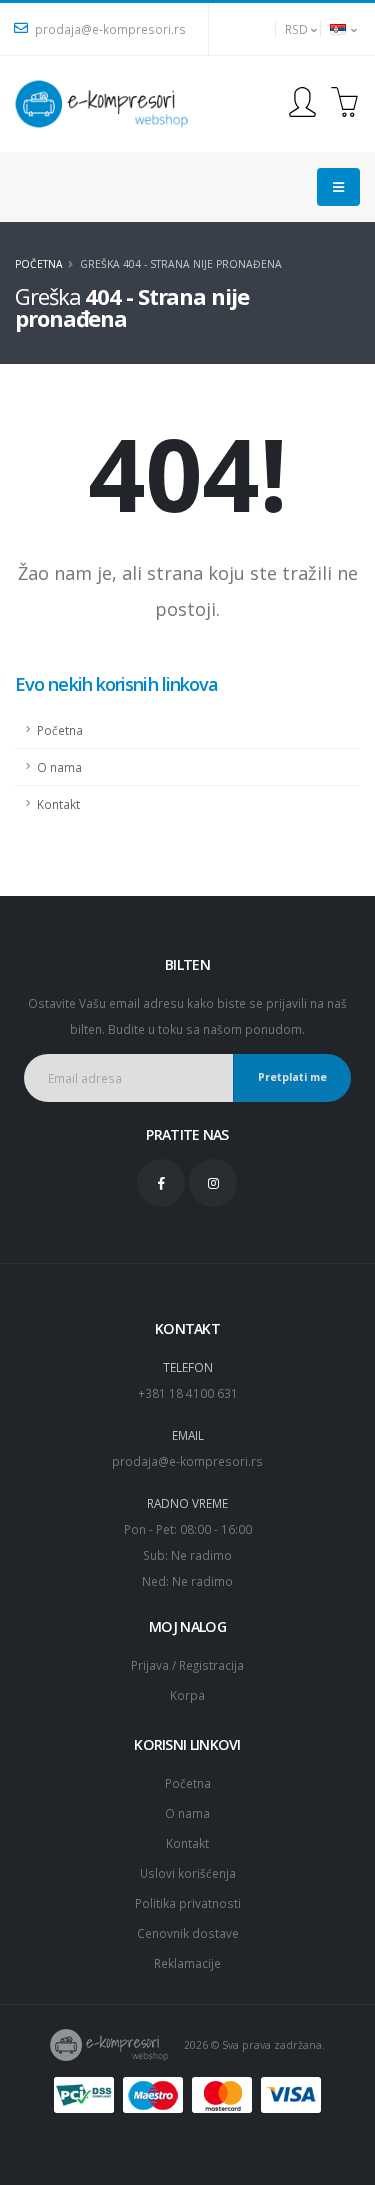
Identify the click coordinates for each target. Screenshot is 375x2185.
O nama (59, 767)
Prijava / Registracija (187, 1665)
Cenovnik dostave (188, 1933)
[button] (297, 29)
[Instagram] (213, 1183)
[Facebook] (161, 1183)
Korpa (187, 1695)
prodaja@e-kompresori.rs (109, 29)
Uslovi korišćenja (188, 1873)
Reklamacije (187, 1963)
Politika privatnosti (188, 1903)
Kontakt (58, 804)
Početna (39, 264)
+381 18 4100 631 (188, 1393)
